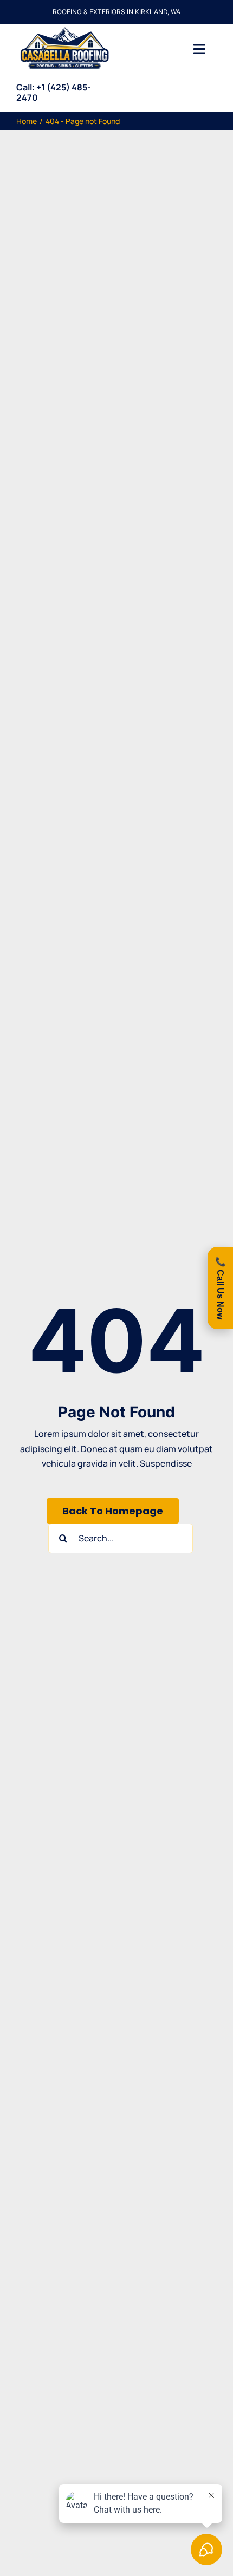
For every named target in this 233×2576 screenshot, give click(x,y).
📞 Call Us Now (220, 1288)
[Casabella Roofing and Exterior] (64, 28)
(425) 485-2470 (54, 92)
